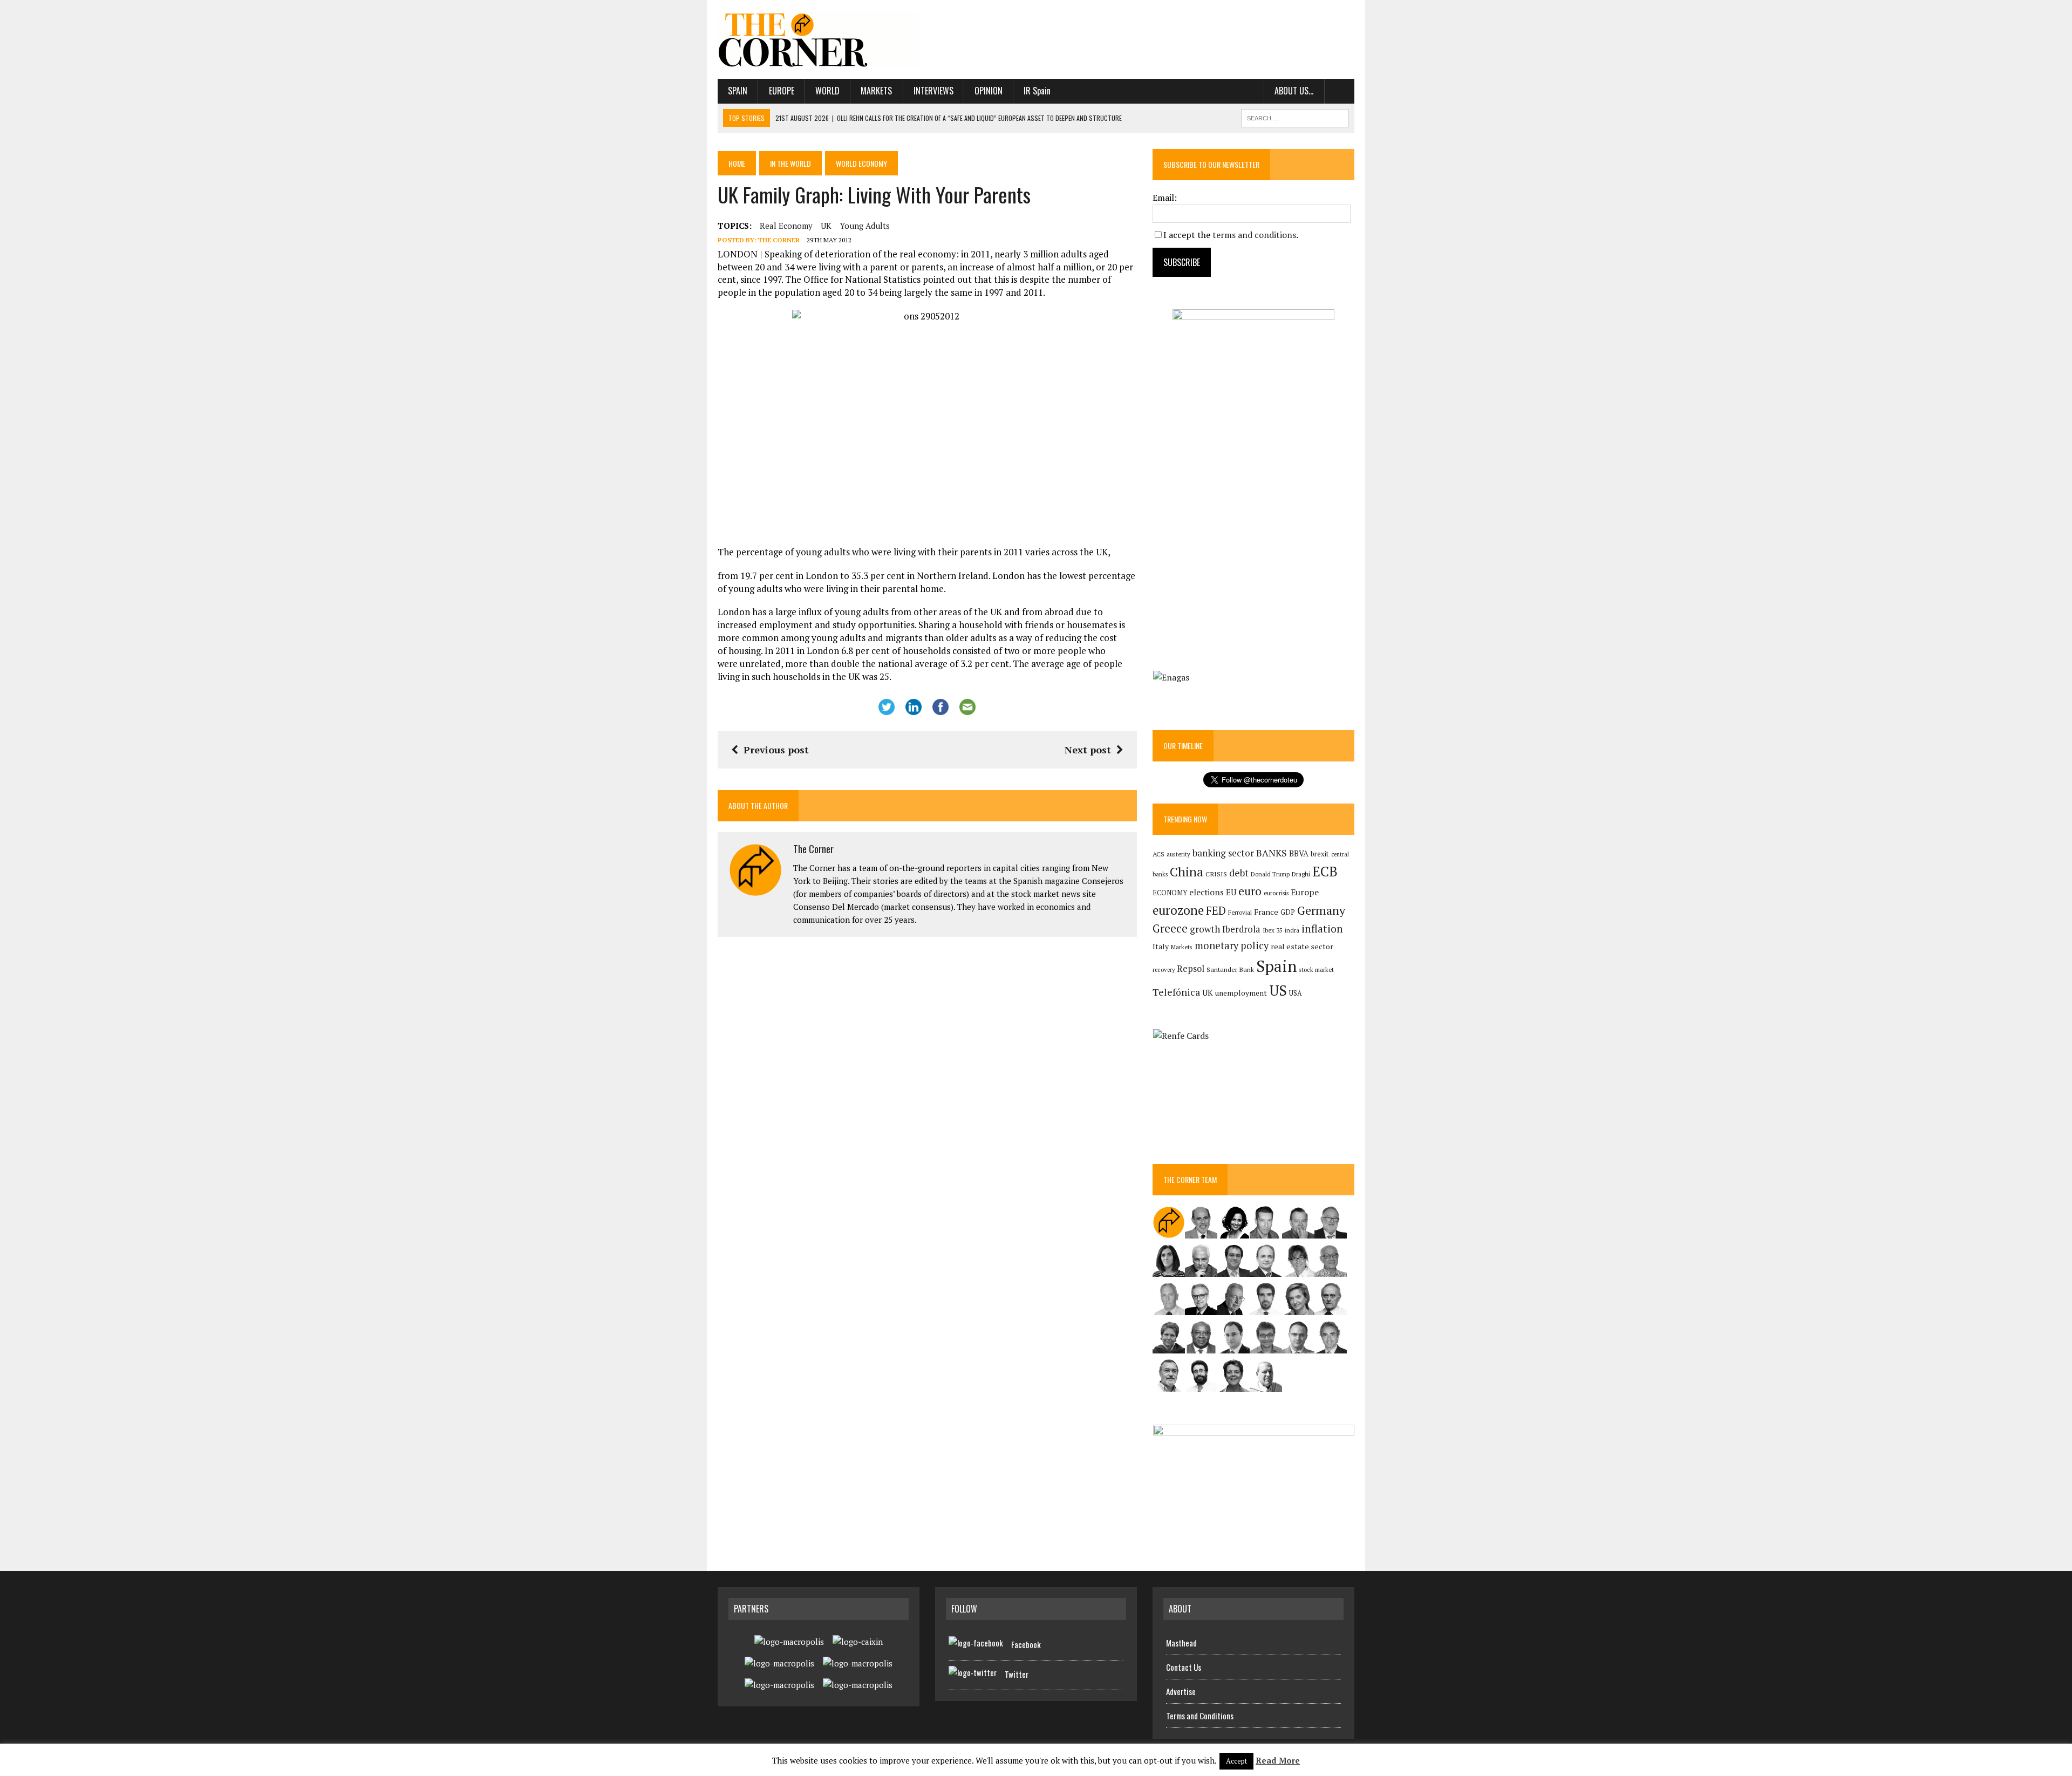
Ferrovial (1240, 912)
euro (1250, 891)
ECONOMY (1170, 893)
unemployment (1241, 993)
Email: (1165, 198)
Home (737, 163)
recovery (1164, 970)
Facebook (1026, 1644)
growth (1205, 929)
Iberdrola (1241, 929)
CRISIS (1216, 874)
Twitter (1017, 1674)
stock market (1316, 969)
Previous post (776, 750)
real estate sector (1302, 946)
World (827, 91)
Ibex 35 (1273, 930)
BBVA (1299, 853)
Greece (1170, 928)
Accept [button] (1236, 1761)
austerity (1178, 854)
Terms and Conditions (1200, 1716)
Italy (1161, 946)
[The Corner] (819, 39)
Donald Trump (1270, 874)
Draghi (1301, 874)
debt (1239, 873)
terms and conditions (1254, 235)
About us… (1294, 91)
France (1266, 912)
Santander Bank (1230, 969)
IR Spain (1037, 91)
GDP (1288, 912)
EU (1231, 892)
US (1278, 990)
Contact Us (1184, 1667)
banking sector (1223, 853)
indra (1292, 930)
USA (1296, 993)
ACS (1158, 854)
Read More (1278, 1760)
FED (1216, 911)
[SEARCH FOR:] (1295, 117)
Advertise (1181, 1691)
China (1187, 872)
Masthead (1181, 1643)
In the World (790, 163)
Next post (1088, 750)
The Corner (779, 240)
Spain (738, 91)
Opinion (989, 91)
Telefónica (1176, 992)
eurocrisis (1276, 893)
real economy (786, 226)
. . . (1340, 91)
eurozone (1178, 910)
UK (826, 226)
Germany (1321, 910)
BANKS (1272, 853)
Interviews (933, 91)
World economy (861, 163)
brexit (1320, 854)
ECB (1325, 871)
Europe (782, 91)
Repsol (1191, 969)
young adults (865, 226)
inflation (1322, 929)
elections (1207, 892)
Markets (876, 91)
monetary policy (1232, 945)
